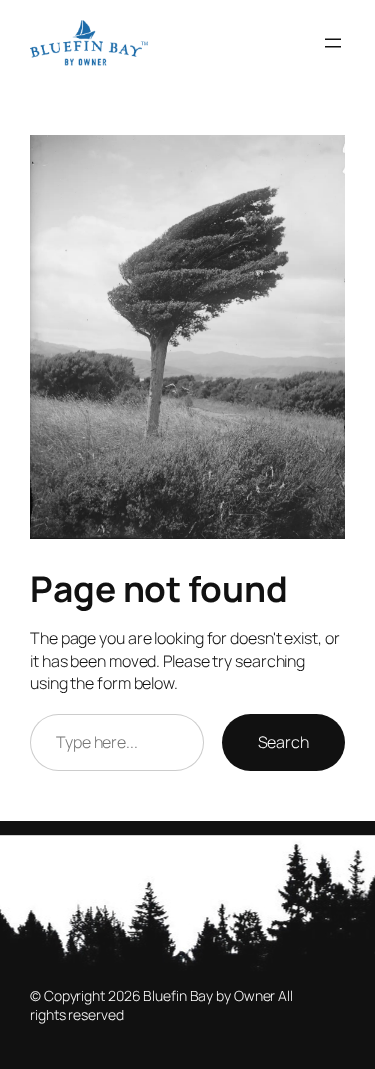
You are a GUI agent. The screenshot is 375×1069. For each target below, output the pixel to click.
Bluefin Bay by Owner (209, 995)
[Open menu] (333, 43)
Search (283, 742)
